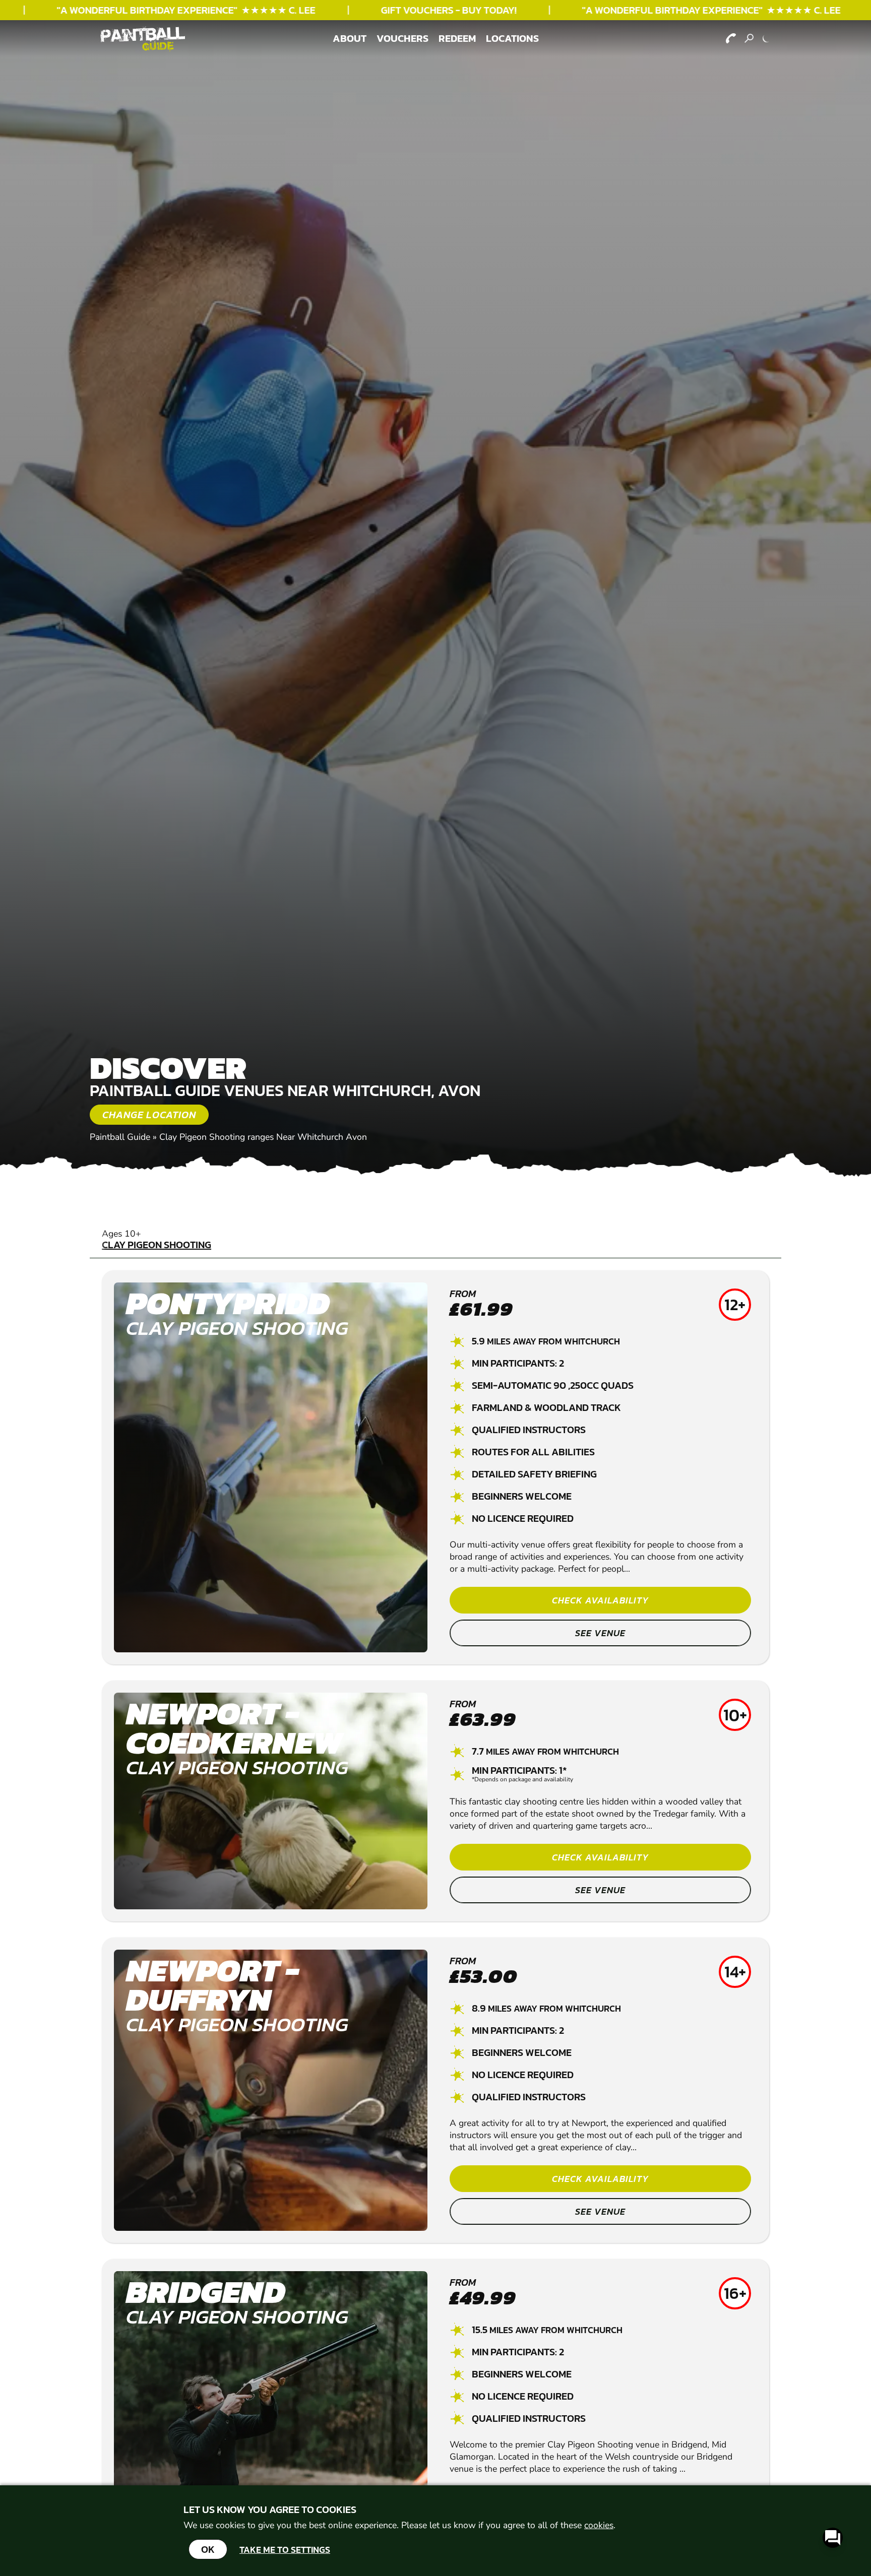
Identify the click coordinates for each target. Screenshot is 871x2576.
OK (208, 2549)
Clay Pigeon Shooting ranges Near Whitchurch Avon (263, 1137)
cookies (599, 2525)
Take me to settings (285, 2550)
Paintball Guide (120, 1137)
